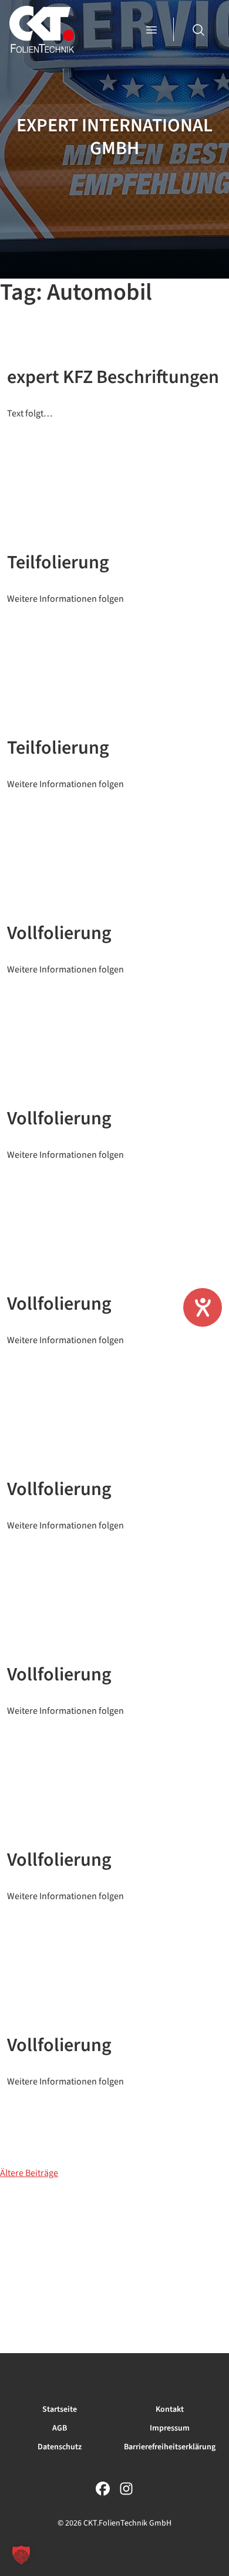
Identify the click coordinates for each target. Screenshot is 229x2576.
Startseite (60, 2409)
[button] (21, 2555)
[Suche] (198, 29)
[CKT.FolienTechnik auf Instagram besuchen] (126, 2487)
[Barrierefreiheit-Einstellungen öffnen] (203, 1307)
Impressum (170, 2428)
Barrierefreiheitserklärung (170, 2447)
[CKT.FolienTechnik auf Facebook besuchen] (103, 2487)
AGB (60, 2428)
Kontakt (170, 2409)
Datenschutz (60, 2447)
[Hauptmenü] (153, 29)
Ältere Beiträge (29, 2173)
